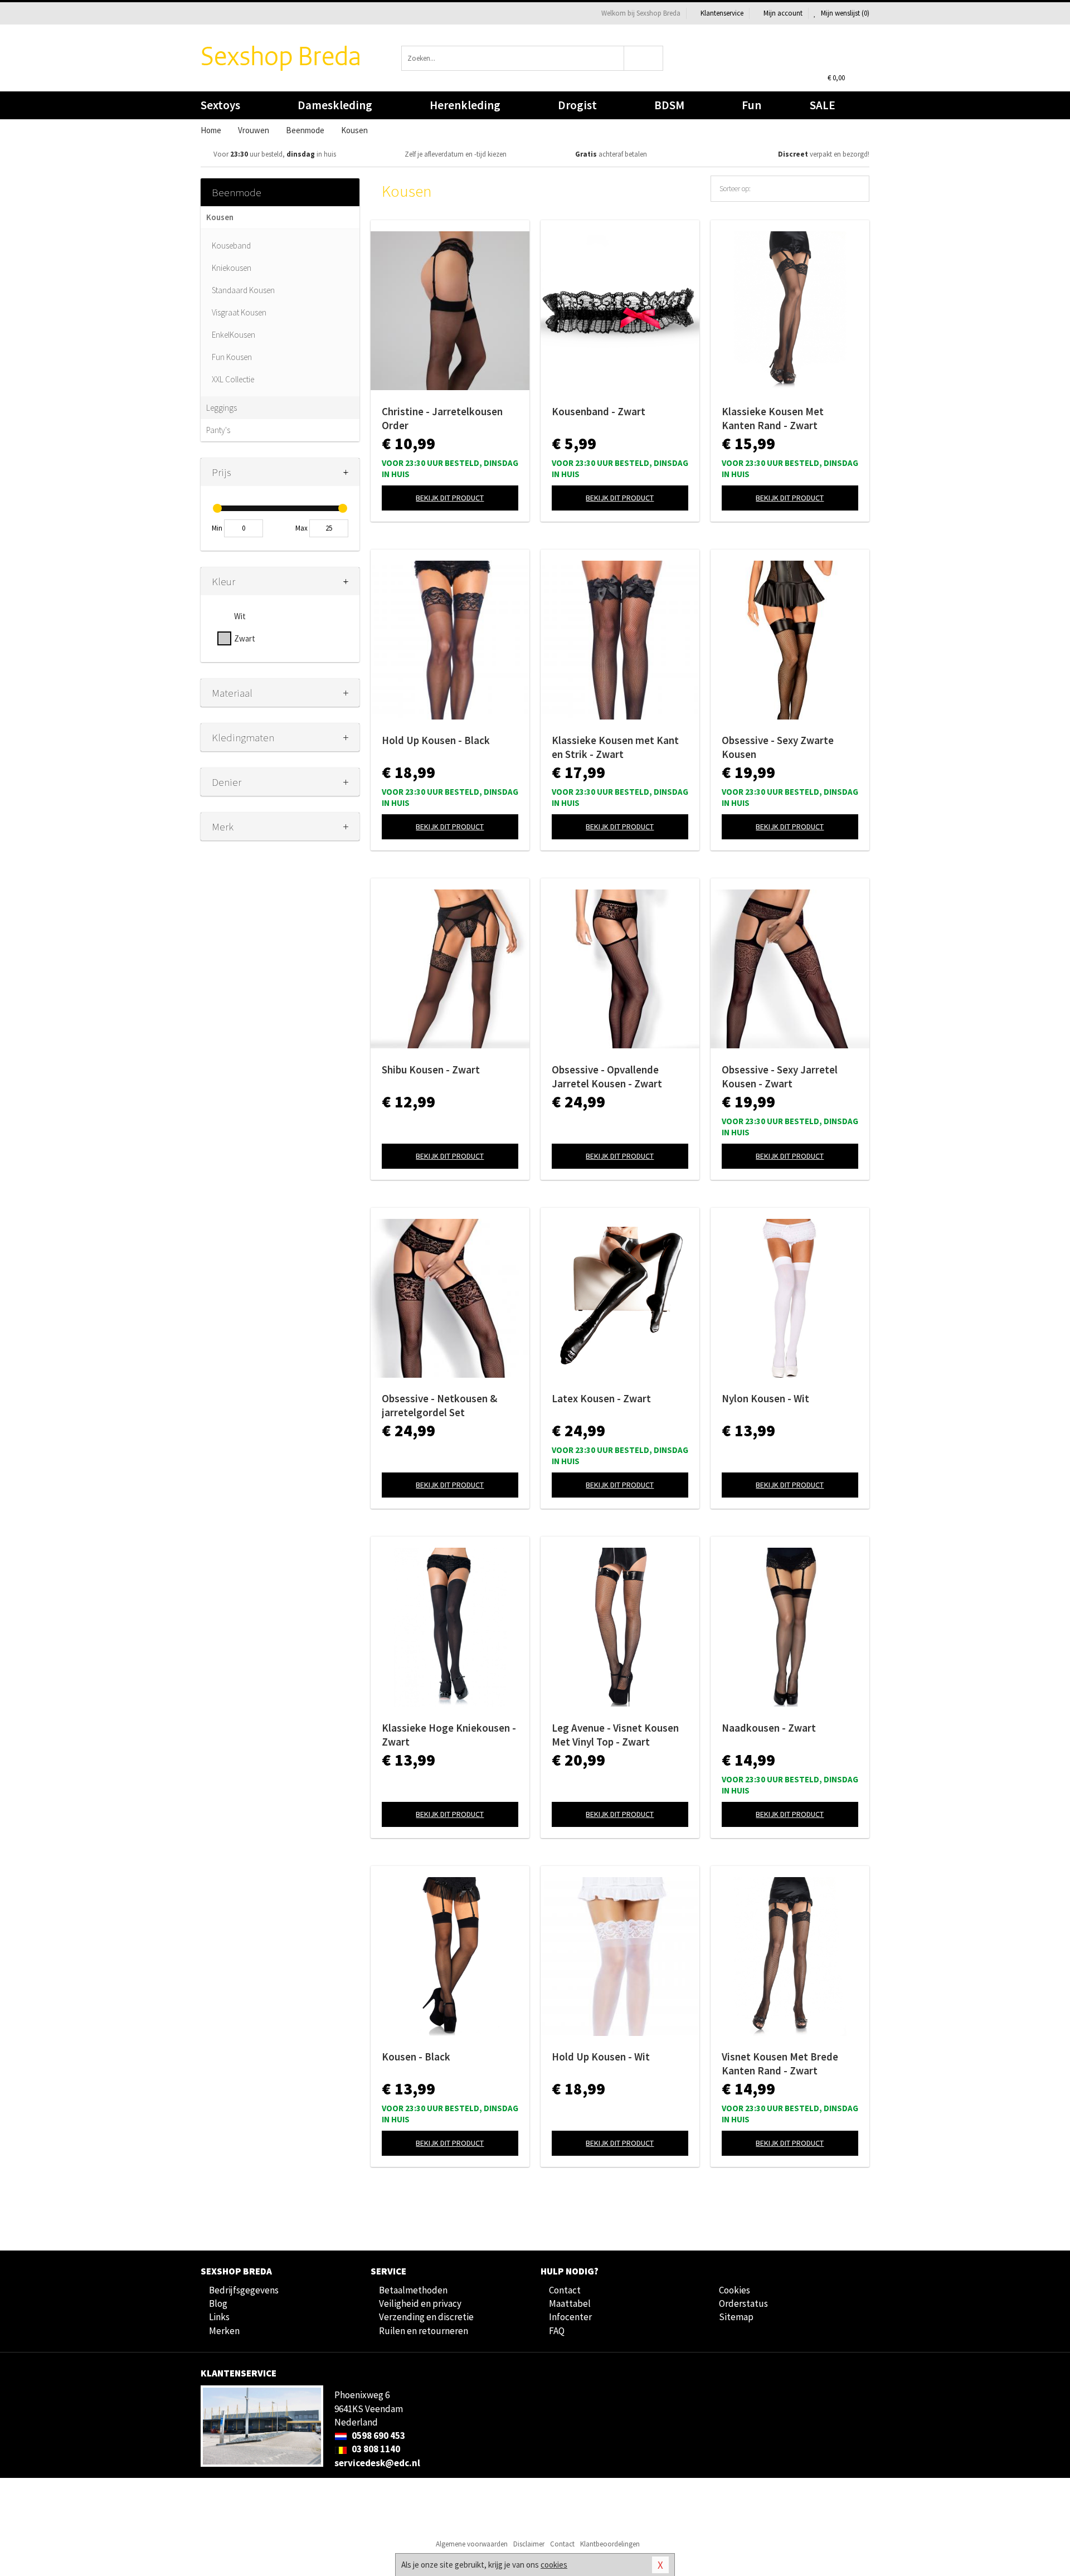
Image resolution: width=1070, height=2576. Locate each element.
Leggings (222, 408)
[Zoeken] (644, 58)
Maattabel (570, 2303)
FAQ (557, 2331)
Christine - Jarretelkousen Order (442, 418)
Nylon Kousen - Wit (765, 1398)
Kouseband (231, 246)
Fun (752, 105)
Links (219, 2317)
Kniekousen (232, 268)
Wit (240, 616)
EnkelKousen (234, 335)
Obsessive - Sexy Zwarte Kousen (778, 747)
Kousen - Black (416, 2057)
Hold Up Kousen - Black (436, 740)
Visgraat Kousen (239, 312)
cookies (554, 2565)
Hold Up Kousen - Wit (601, 2057)
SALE (823, 105)
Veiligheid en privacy (420, 2303)
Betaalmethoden (413, 2290)
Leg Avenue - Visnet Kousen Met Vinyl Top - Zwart (615, 1735)
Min (217, 528)
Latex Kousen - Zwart (601, 1398)
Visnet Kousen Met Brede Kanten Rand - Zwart (780, 2064)
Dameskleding (335, 105)
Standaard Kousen (243, 290)
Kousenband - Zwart (599, 411)
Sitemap (736, 2317)
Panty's (218, 430)
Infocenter (570, 2317)
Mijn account (783, 13)
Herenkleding (465, 105)
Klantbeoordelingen (610, 2544)
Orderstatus (743, 2303)
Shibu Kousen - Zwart (431, 1070)
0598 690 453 (378, 2436)
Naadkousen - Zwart (769, 1728)
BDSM (669, 105)
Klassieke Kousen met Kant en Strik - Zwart (615, 747)
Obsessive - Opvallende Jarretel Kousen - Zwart (607, 1076)
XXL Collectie (233, 379)
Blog (218, 2303)
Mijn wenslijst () (844, 13)
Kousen (220, 217)
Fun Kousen (232, 357)
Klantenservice (722, 13)
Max (301, 528)
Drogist (577, 105)
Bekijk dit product (450, 498)
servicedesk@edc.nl (377, 2463)
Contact (565, 2290)
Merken (224, 2331)
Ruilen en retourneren (424, 2331)
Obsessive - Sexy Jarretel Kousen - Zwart (780, 1076)
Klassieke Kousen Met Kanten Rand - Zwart (773, 418)
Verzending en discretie (426, 2317)
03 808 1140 (375, 2449)
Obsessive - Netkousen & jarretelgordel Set (439, 1405)
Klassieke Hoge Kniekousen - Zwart (449, 1735)
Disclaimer (529, 2544)
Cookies (735, 2290)
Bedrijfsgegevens (244, 2290)
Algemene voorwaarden (472, 2544)
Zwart (245, 638)
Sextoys (220, 105)
